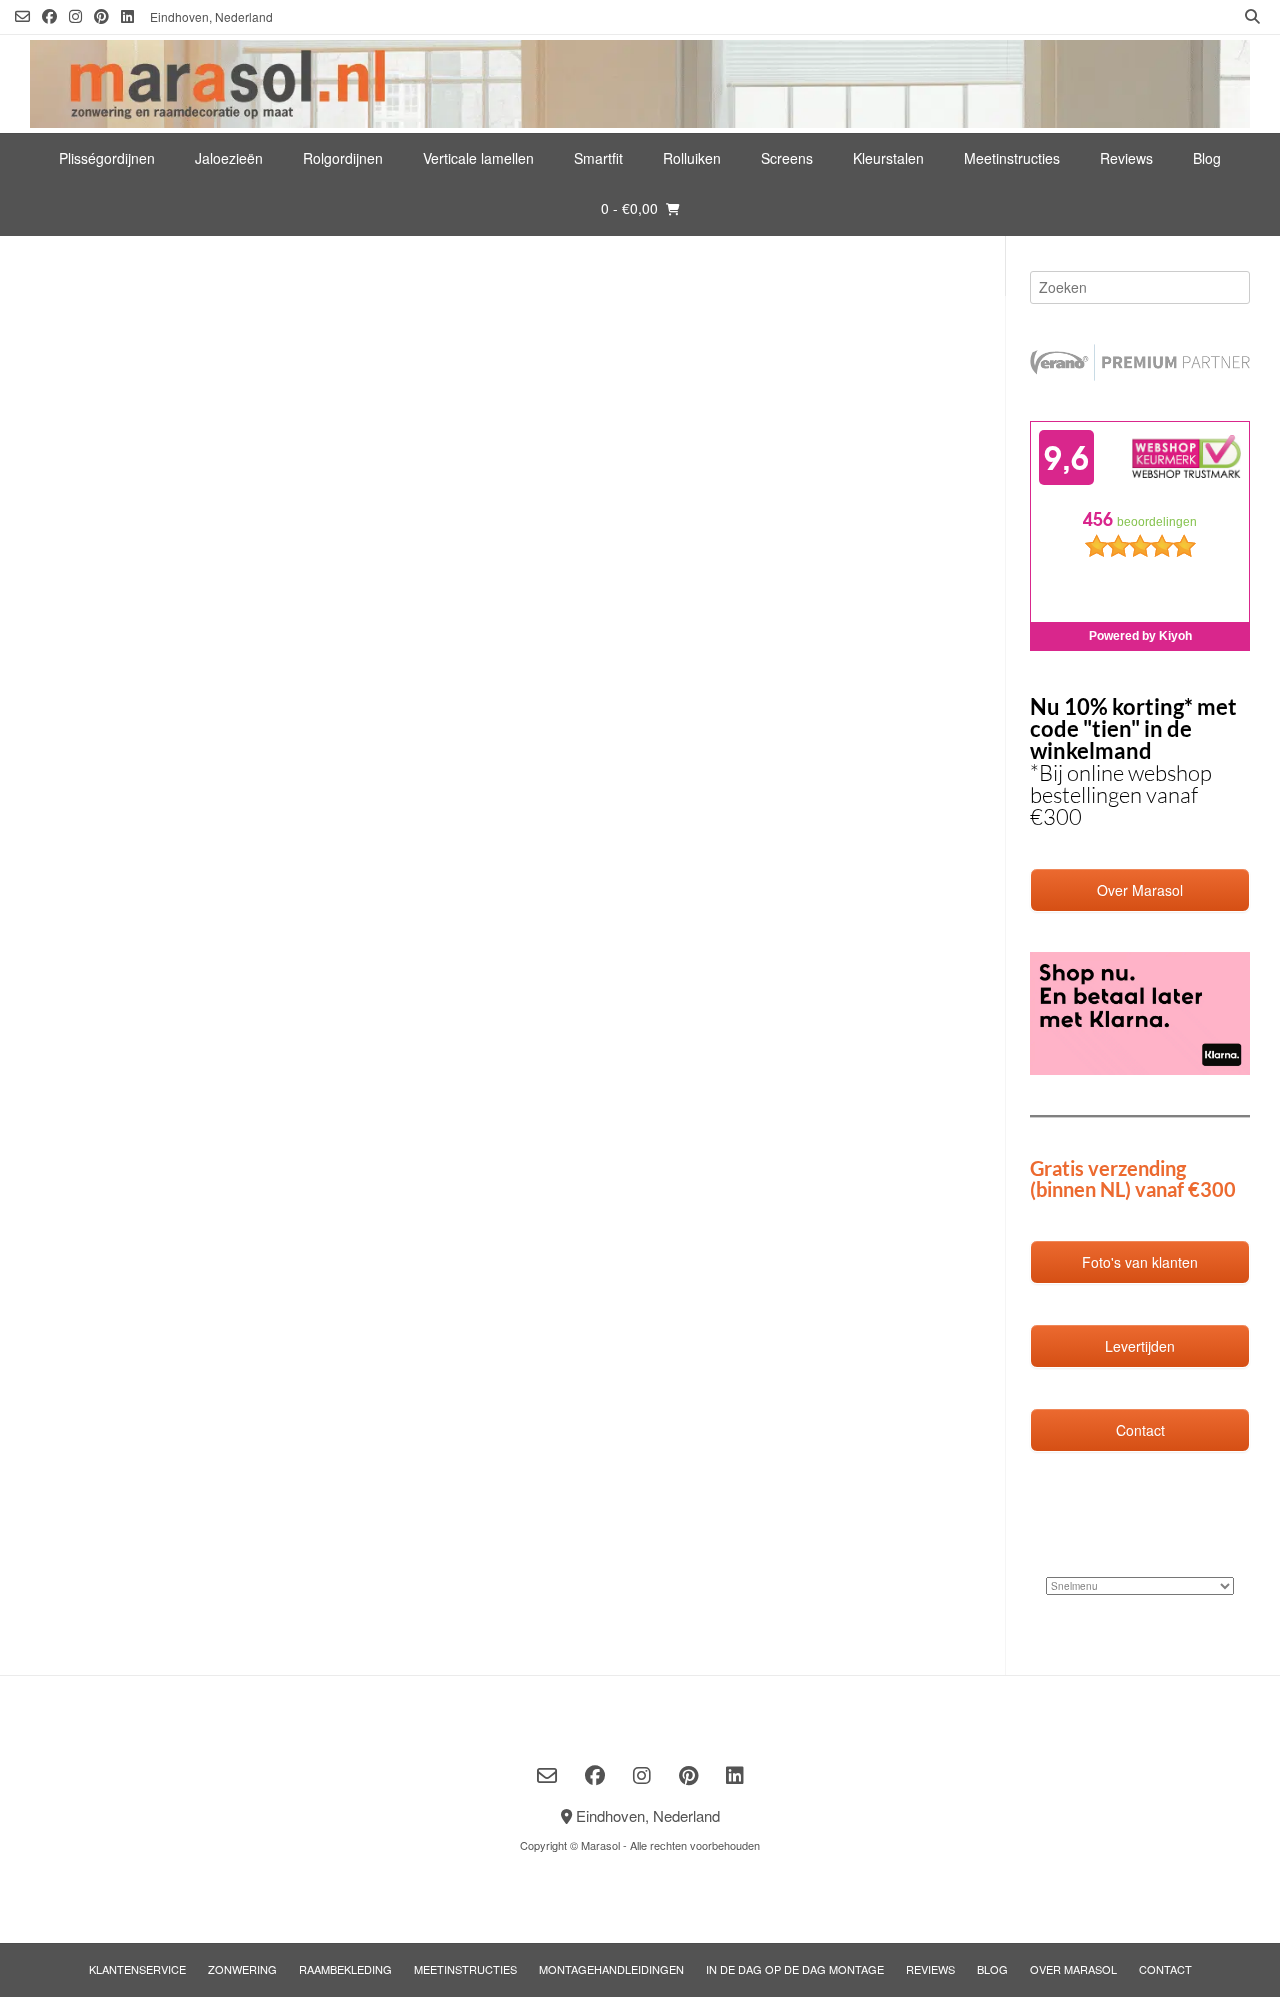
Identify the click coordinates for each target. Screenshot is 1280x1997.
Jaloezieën (229, 158)
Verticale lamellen (478, 158)
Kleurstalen (888, 158)
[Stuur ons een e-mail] (22, 16)
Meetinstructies (1012, 158)
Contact (1165, 1969)
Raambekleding (345, 1969)
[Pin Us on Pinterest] (101, 16)
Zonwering (242, 1969)
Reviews (1126, 158)
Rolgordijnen (343, 158)
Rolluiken (692, 158)
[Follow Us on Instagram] (75, 16)
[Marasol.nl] (640, 84)
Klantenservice (137, 1969)
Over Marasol (1073, 1969)
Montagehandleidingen (611, 1969)
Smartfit (598, 158)
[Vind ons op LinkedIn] (127, 16)
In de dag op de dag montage (795, 1969)
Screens (787, 158)
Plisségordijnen (107, 158)
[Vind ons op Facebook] (49, 16)
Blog (1207, 158)
